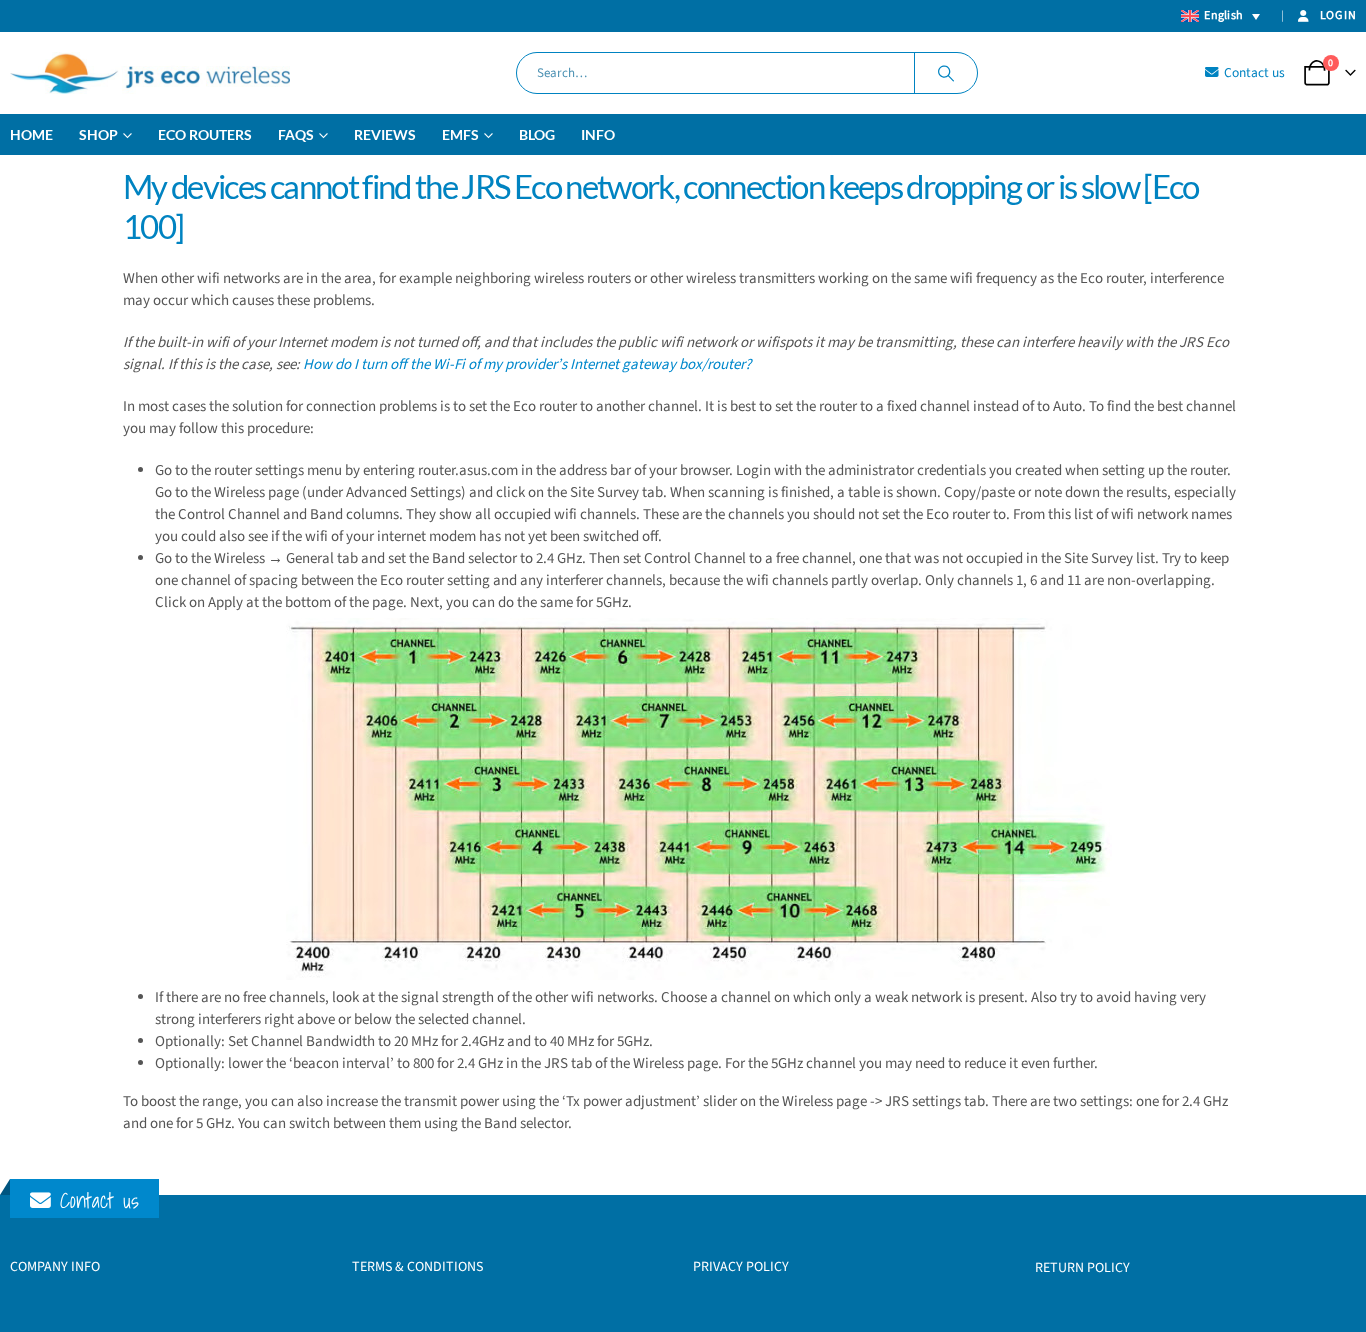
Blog (537, 134)
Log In (1338, 15)
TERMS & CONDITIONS (417, 1267)
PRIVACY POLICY (741, 1267)
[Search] (946, 73)
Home (31, 134)
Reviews (385, 134)
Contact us (1253, 72)
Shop (98, 134)
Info (598, 134)
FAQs (296, 134)
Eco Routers (205, 134)
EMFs (460, 134)
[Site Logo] (150, 73)
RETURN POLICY (1082, 1268)
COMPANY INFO (55, 1267)
